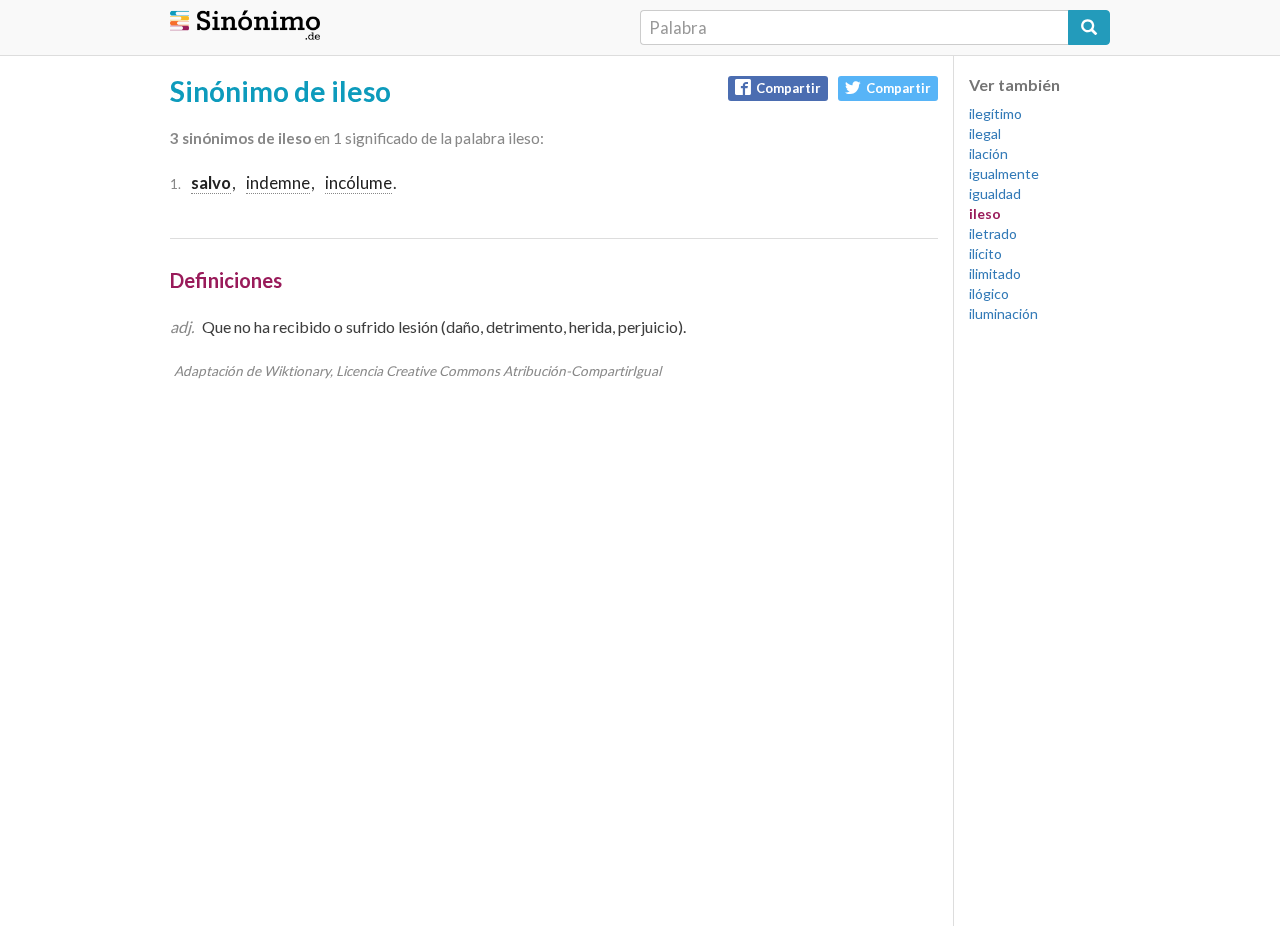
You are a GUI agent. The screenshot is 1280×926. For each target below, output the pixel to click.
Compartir (788, 88)
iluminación (1003, 313)
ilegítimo (995, 113)
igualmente (1004, 173)
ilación (988, 153)
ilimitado (995, 273)
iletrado (993, 233)
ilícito (985, 253)
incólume (358, 182)
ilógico (989, 293)
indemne (278, 182)
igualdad (995, 193)
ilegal (985, 133)
